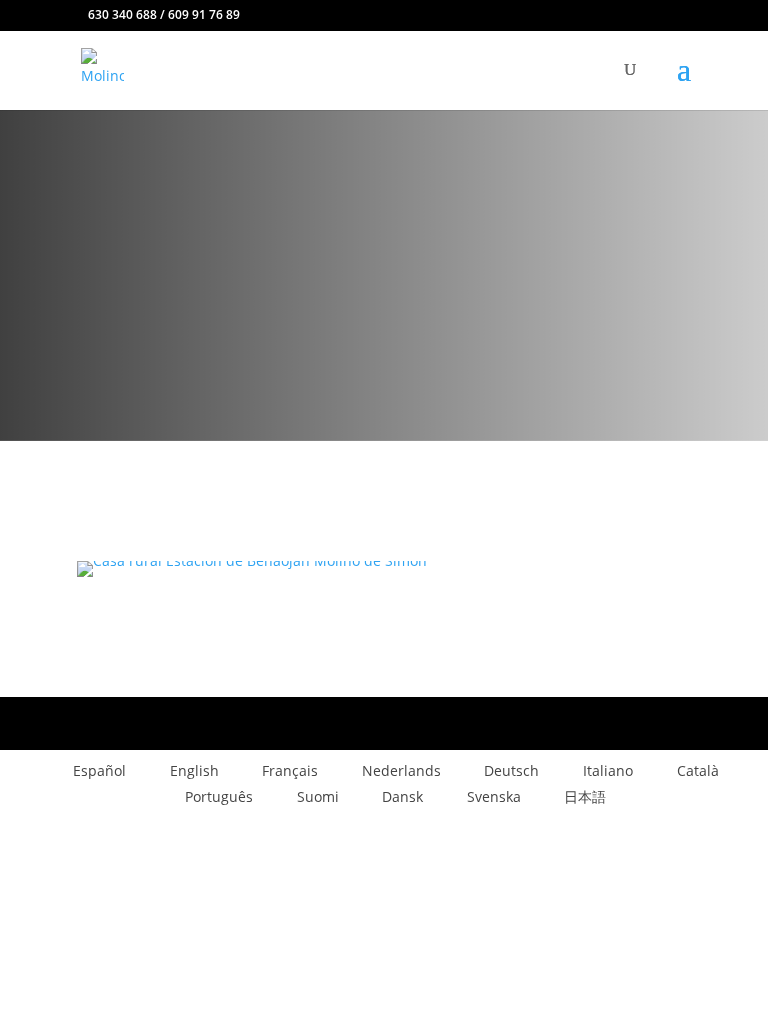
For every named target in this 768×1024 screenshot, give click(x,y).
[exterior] (252, 560)
